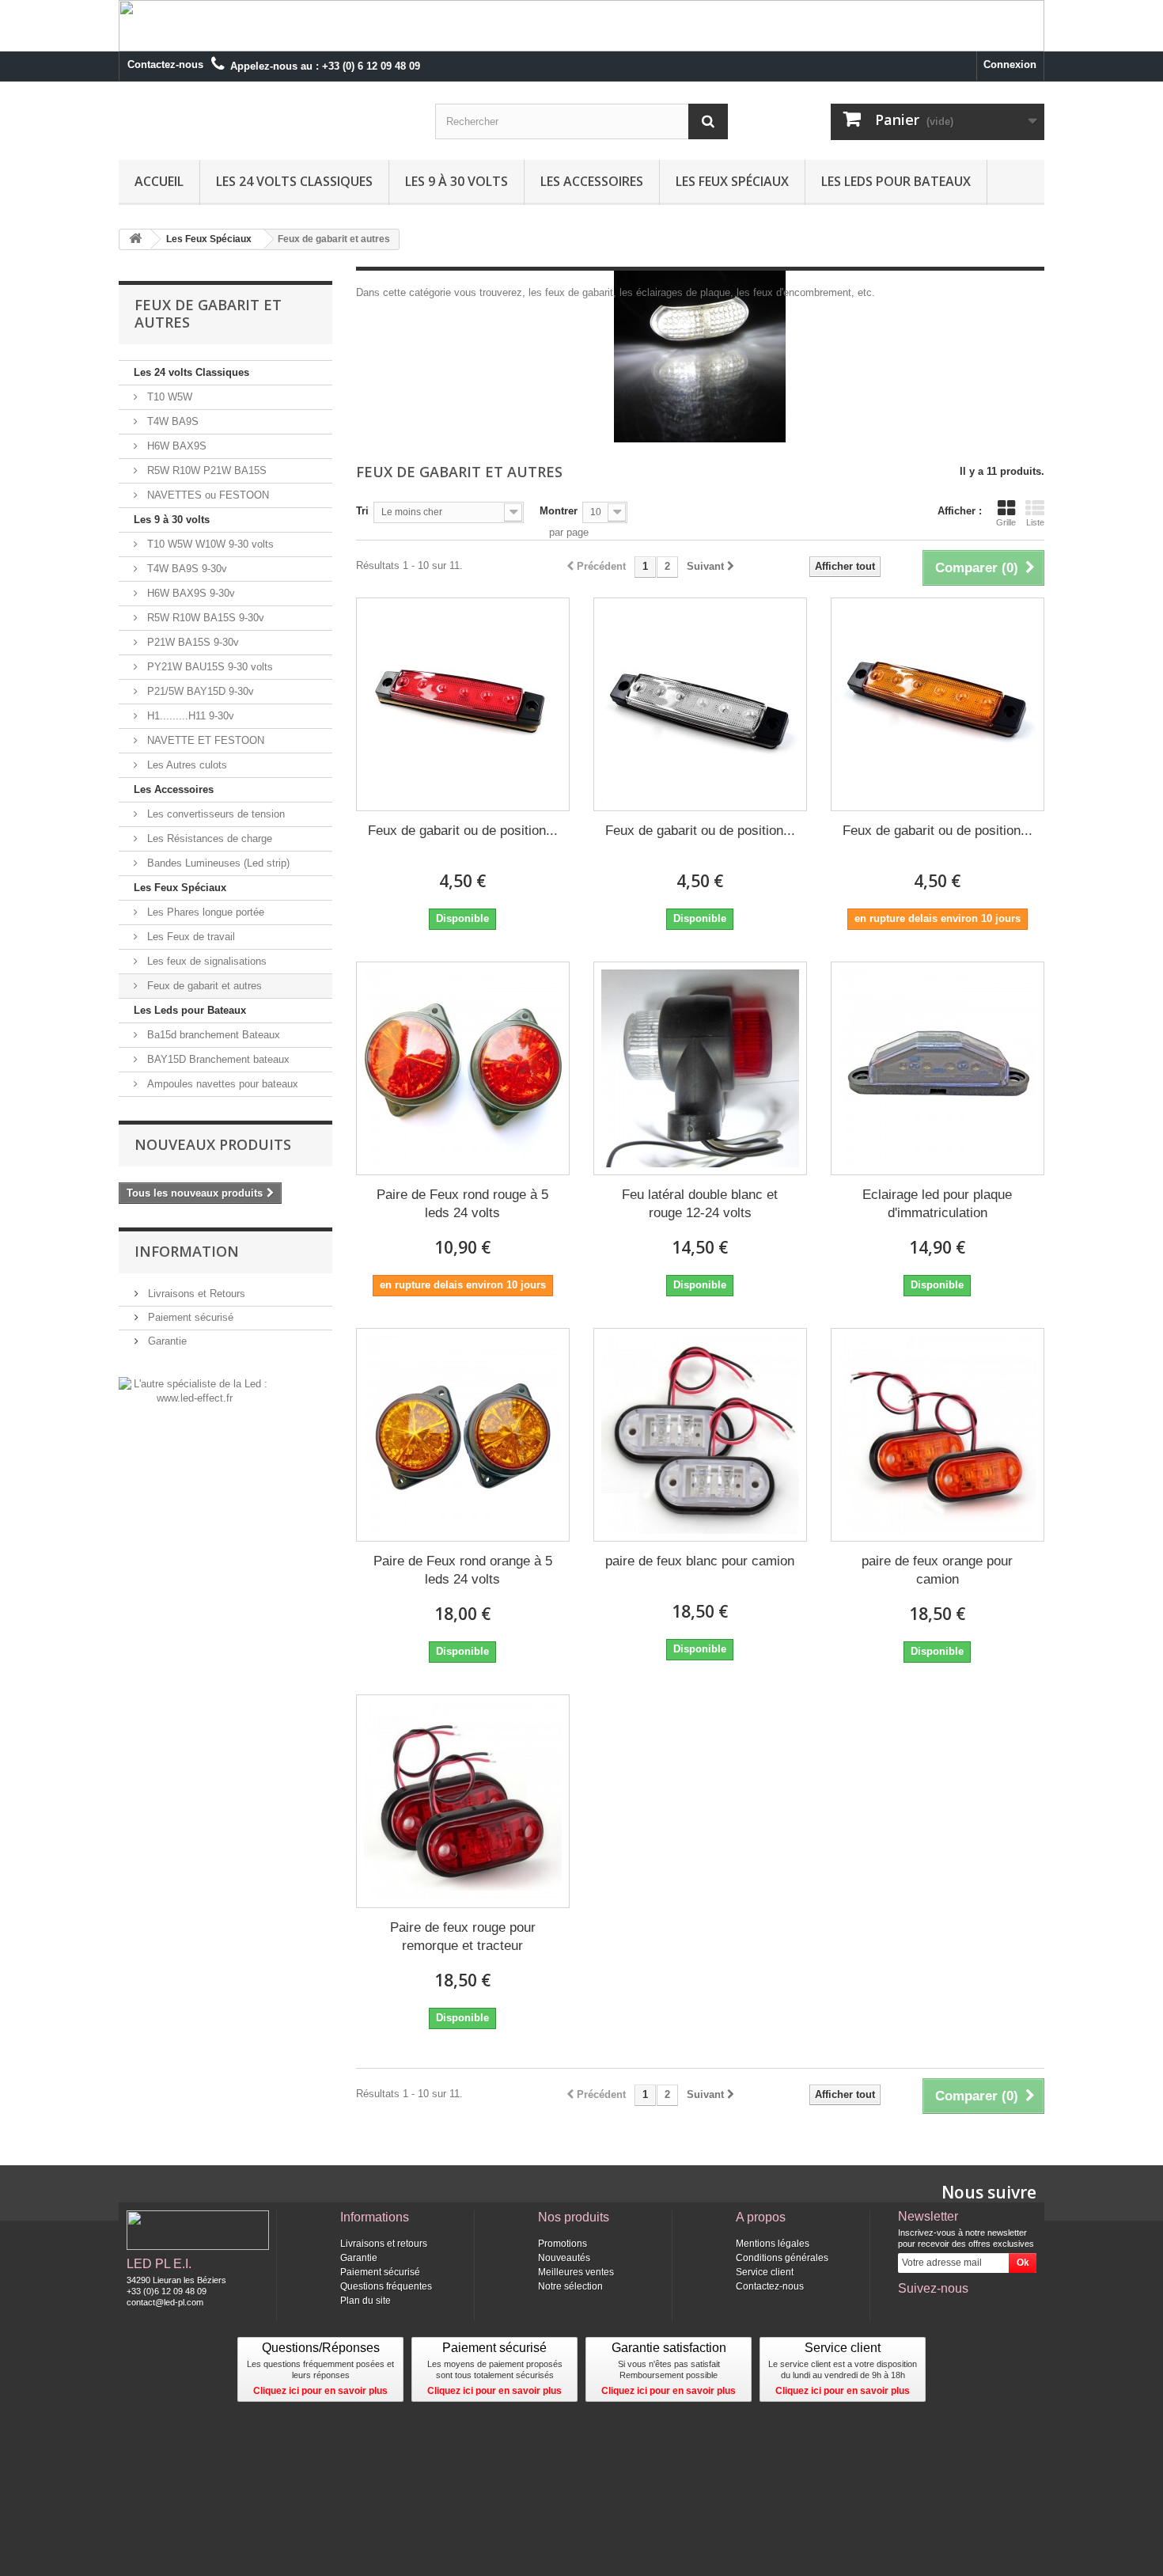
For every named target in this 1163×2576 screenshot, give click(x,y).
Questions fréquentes (386, 2286)
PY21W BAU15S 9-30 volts (208, 667)
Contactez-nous (165, 64)
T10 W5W (168, 397)
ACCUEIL (159, 181)
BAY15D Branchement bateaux (217, 1059)
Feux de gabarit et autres (203, 986)
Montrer (559, 511)
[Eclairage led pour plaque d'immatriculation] (938, 1068)
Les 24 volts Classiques (294, 181)
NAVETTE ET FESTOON (204, 740)
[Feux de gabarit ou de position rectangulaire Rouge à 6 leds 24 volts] (463, 704)
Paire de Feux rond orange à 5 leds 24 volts (463, 1570)
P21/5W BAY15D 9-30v (199, 691)
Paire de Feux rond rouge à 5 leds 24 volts (462, 1204)
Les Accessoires (592, 181)
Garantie (166, 1341)
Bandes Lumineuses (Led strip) (217, 863)
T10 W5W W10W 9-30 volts (209, 544)
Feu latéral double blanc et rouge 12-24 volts (700, 1204)
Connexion (1010, 64)
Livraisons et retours (384, 2244)
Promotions (563, 2244)
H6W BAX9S (175, 446)
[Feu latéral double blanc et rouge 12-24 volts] (700, 1068)
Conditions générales (782, 2258)
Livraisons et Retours (195, 1294)
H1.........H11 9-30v (189, 716)
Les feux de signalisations (205, 961)
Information (187, 1251)
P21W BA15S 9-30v (191, 642)
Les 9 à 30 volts (456, 181)
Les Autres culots (186, 765)
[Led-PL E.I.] (265, 121)
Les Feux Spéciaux (732, 181)
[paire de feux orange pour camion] (938, 1435)
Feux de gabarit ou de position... (463, 831)
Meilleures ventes (576, 2272)
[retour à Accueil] (135, 239)
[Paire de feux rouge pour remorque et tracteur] (463, 1801)
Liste (1035, 522)
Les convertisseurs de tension (214, 814)
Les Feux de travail (189, 937)
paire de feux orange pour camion (937, 1570)
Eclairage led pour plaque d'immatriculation (937, 1204)
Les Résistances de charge (208, 838)
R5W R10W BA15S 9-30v (204, 618)
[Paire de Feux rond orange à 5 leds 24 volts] (463, 1435)
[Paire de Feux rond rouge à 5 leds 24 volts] (463, 1068)
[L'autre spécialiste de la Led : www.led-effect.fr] (194, 1390)
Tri (362, 511)
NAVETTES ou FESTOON (206, 495)
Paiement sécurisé (189, 1317)
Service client (765, 2272)
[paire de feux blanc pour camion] (700, 1435)
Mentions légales (773, 2244)
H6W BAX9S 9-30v (189, 593)
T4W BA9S (171, 421)
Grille (1006, 522)
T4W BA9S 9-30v (186, 569)
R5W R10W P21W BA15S (205, 470)
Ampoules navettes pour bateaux (221, 1084)
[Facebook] (909, 2310)
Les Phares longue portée (204, 912)
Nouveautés (564, 2258)
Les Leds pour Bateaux (896, 181)
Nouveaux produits (213, 1144)
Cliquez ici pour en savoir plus (320, 2391)
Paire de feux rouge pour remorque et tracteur (463, 1937)
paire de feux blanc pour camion (700, 1561)
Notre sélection (570, 2286)
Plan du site (366, 2301)
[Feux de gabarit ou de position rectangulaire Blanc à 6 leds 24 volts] (700, 704)
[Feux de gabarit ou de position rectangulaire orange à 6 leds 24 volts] (938, 704)
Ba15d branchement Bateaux (212, 1035)
